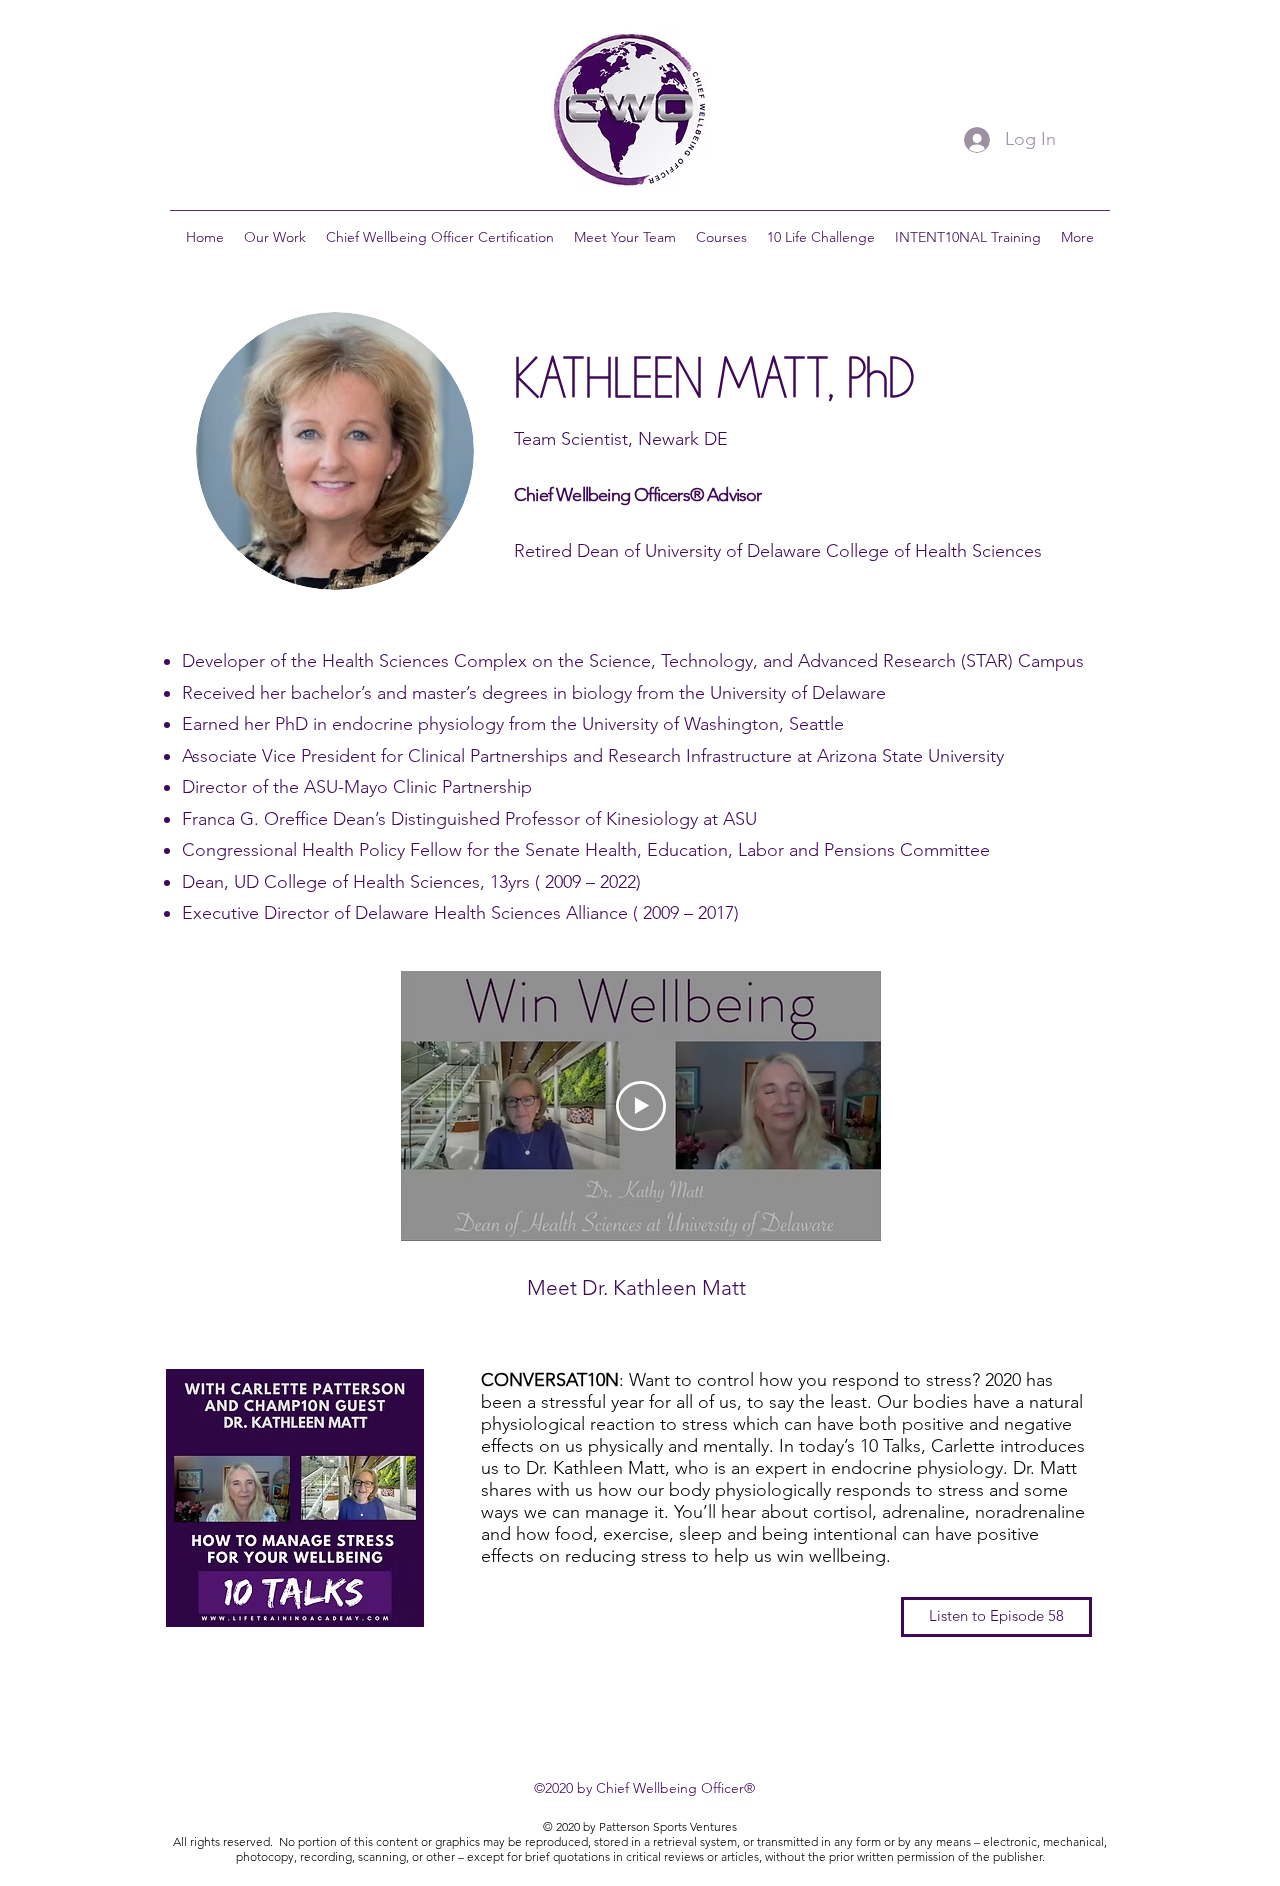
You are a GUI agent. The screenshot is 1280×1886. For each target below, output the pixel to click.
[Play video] (641, 1106)
